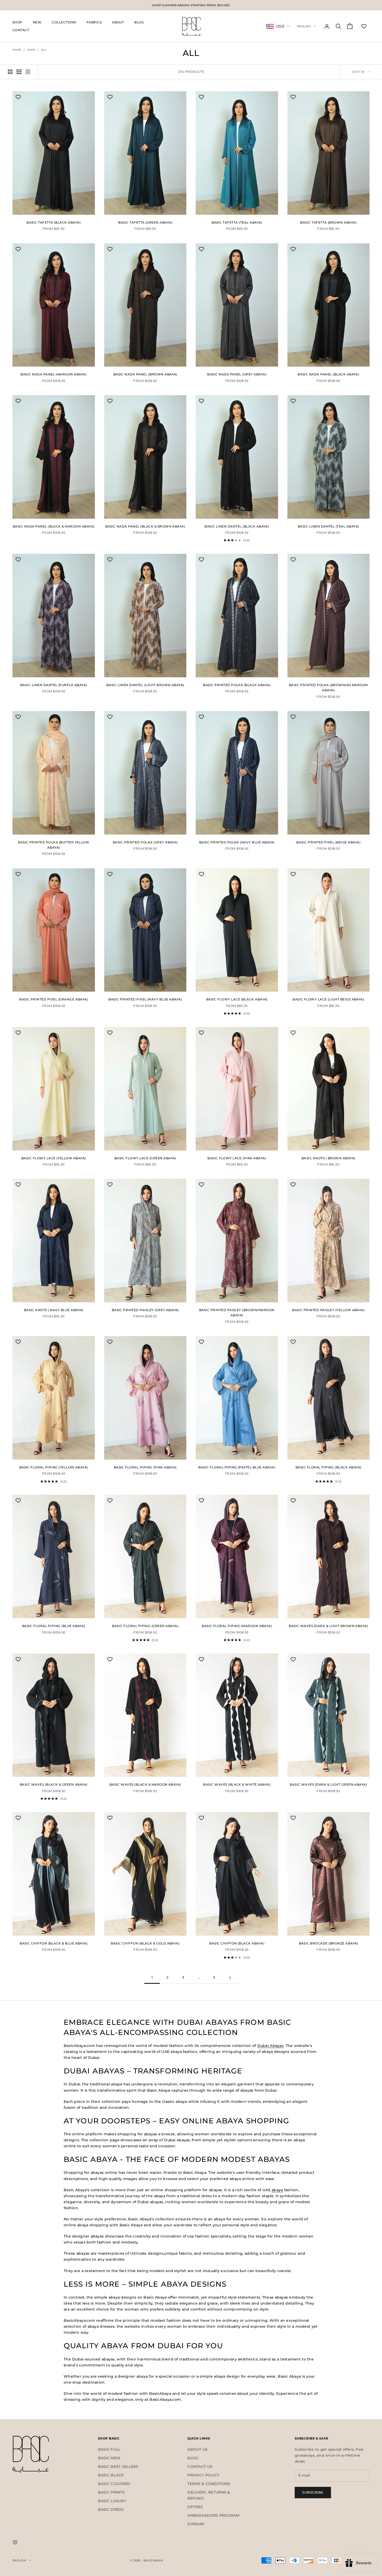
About (118, 22)
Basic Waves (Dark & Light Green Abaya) (328, 1784)
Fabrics (94, 22)
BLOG (193, 2458)
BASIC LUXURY (112, 2501)
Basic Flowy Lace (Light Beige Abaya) (328, 999)
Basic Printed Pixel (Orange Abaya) (54, 999)
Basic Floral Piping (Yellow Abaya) (54, 1467)
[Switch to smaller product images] (19, 72)
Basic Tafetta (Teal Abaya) (237, 222)
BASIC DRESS (111, 2509)
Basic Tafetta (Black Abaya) (54, 222)
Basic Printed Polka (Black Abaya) (237, 685)
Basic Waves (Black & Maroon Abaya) (145, 1784)
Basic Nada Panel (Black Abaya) (328, 374)
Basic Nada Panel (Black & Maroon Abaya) (54, 526)
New (37, 22)
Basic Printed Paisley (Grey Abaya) (145, 1310)
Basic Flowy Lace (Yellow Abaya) (54, 1158)
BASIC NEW (109, 2458)
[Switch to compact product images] (28, 72)
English (304, 26)
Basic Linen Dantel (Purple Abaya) (54, 685)
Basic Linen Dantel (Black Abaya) (237, 526)
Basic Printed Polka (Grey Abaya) (145, 842)
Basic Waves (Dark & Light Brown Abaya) (328, 1626)
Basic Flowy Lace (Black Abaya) (237, 999)
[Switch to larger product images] (10, 72)
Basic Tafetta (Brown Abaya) (328, 222)
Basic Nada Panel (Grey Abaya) (237, 374)
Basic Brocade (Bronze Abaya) (328, 1943)
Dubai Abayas (270, 2046)
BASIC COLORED (114, 2484)
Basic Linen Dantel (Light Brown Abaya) (145, 685)
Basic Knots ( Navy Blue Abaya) (54, 1310)
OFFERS (195, 2507)
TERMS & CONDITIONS (209, 2484)
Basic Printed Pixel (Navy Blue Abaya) (145, 999)
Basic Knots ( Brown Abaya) (328, 1158)
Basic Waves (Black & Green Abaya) (54, 1784)
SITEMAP (196, 2524)
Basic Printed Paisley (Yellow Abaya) (328, 1310)
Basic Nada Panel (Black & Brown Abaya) (145, 526)
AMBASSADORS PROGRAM (213, 2515)
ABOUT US (197, 2449)
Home (17, 50)
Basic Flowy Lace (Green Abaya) (145, 1158)
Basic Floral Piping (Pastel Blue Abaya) (237, 1467)
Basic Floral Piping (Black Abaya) (328, 1467)
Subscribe (313, 2492)
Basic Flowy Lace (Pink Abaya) (237, 1158)
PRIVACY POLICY (203, 2475)
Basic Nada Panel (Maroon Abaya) (54, 374)
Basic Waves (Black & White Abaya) (237, 1784)
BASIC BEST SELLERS (118, 2467)
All (44, 50)
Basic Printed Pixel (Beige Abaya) (328, 842)
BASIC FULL (109, 2449)
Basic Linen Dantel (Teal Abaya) (328, 526)
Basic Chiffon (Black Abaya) (237, 1943)
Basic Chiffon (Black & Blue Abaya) (54, 1943)
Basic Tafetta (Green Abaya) (145, 222)
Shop (17, 22)
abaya (277, 2190)
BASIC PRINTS (111, 2492)
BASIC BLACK (111, 2475)
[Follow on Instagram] (15, 2542)
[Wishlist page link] (364, 26)
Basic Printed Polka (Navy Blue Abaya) (237, 842)
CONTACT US (200, 2467)
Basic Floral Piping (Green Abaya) (145, 1626)
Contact (21, 30)
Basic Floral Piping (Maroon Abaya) (237, 1626)
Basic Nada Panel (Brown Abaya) (145, 374)
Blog (139, 22)
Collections (64, 22)
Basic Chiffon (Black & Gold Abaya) (145, 1943)
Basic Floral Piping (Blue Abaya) (54, 1626)
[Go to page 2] (230, 1978)
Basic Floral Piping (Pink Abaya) (145, 1467)
